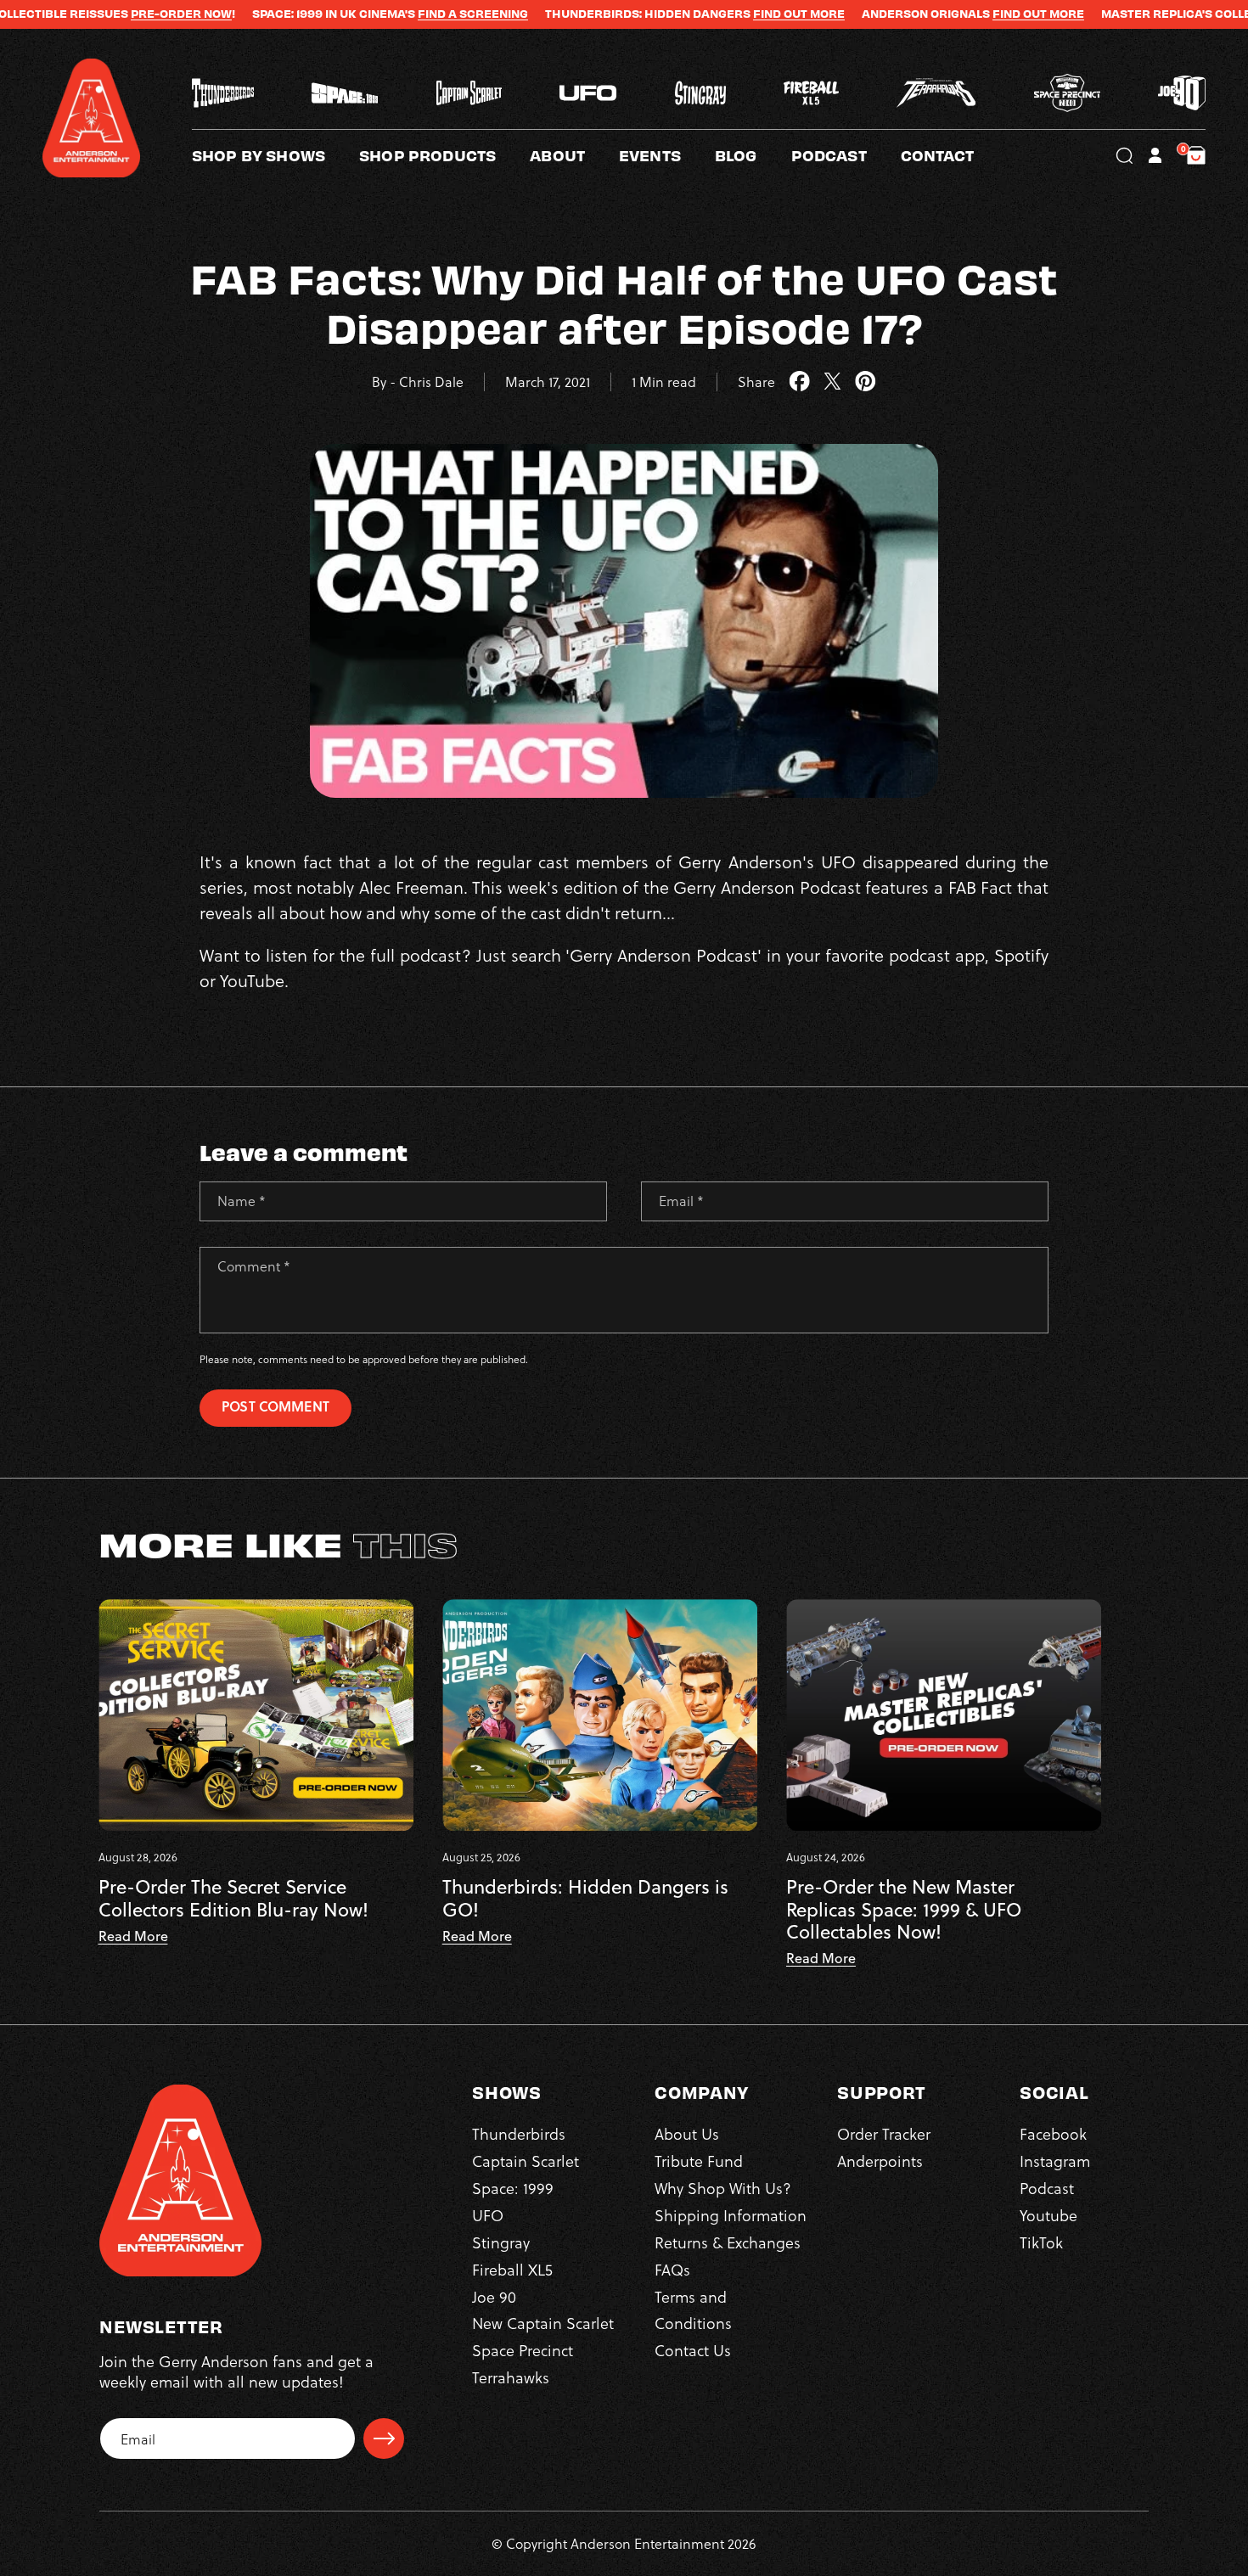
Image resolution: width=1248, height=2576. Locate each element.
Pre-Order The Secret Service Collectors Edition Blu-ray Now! (233, 1898)
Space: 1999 (513, 2188)
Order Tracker (884, 2133)
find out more (951, 14)
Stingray (501, 2242)
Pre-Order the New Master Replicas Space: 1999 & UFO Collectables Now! (904, 1909)
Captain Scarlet (526, 2161)
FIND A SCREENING (385, 14)
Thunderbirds (519, 2133)
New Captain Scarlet (543, 2323)
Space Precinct (523, 2350)
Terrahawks (511, 2377)
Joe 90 (494, 2296)
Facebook (1053, 2133)
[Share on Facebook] (799, 382)
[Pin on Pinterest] (866, 382)
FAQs (672, 2269)
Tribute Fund (699, 2161)
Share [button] (756, 382)
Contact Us (693, 2350)
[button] (574, 155)
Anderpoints (880, 2161)
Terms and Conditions (693, 2310)
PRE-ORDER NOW (94, 14)
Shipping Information (731, 2215)
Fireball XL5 (512, 2269)
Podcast (1047, 2188)
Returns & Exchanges (728, 2242)
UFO (488, 2215)
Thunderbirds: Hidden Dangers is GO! (585, 1898)
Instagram (1055, 2161)
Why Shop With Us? (723, 2188)
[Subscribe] (384, 2439)
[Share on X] (832, 382)
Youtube (1048, 2215)
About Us (687, 2133)
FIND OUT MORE (711, 14)
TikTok (1041, 2242)
